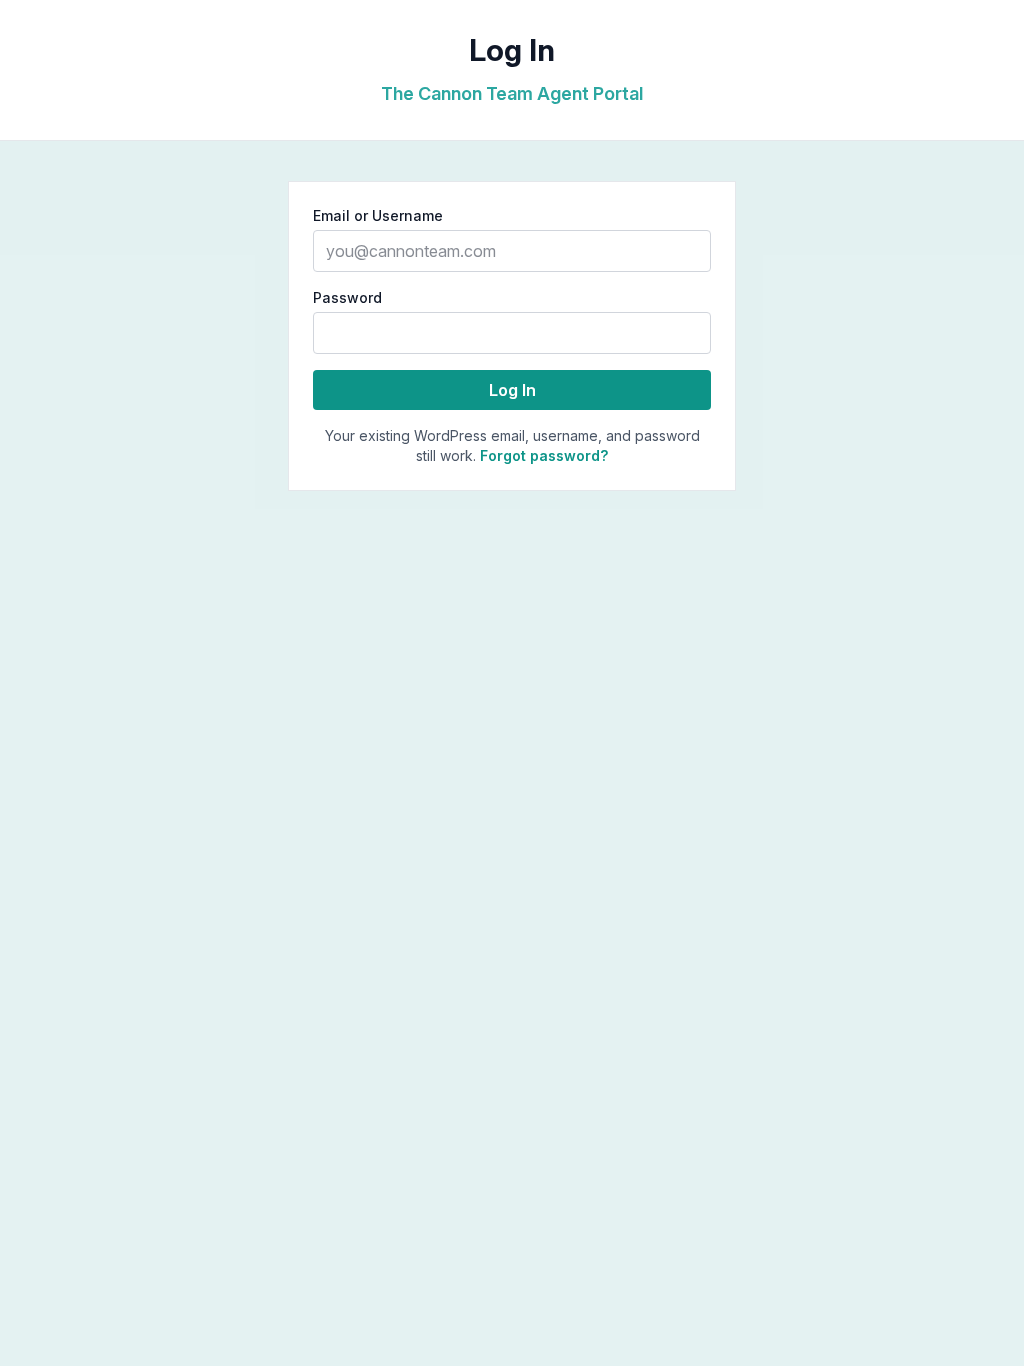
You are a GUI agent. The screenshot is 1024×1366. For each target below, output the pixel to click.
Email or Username (378, 215)
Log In (512, 390)
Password (347, 297)
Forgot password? (544, 455)
